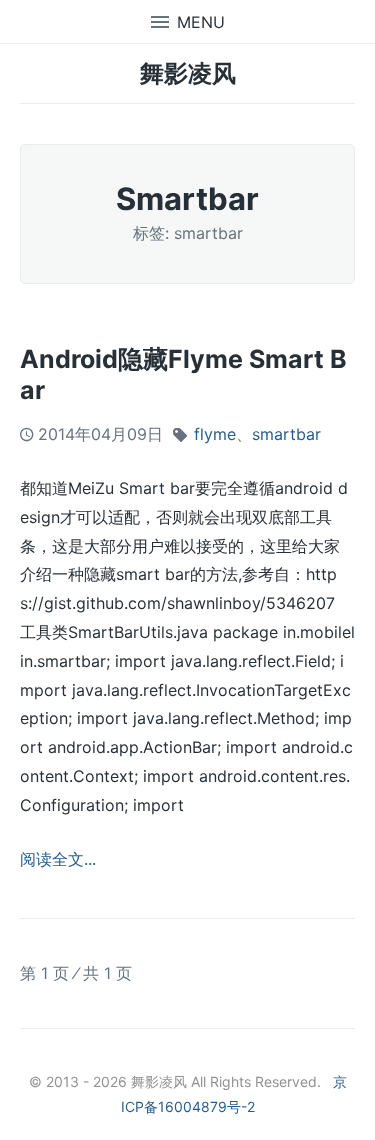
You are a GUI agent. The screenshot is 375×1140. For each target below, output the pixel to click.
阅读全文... (58, 859)
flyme (215, 434)
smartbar (286, 434)
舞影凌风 (188, 73)
